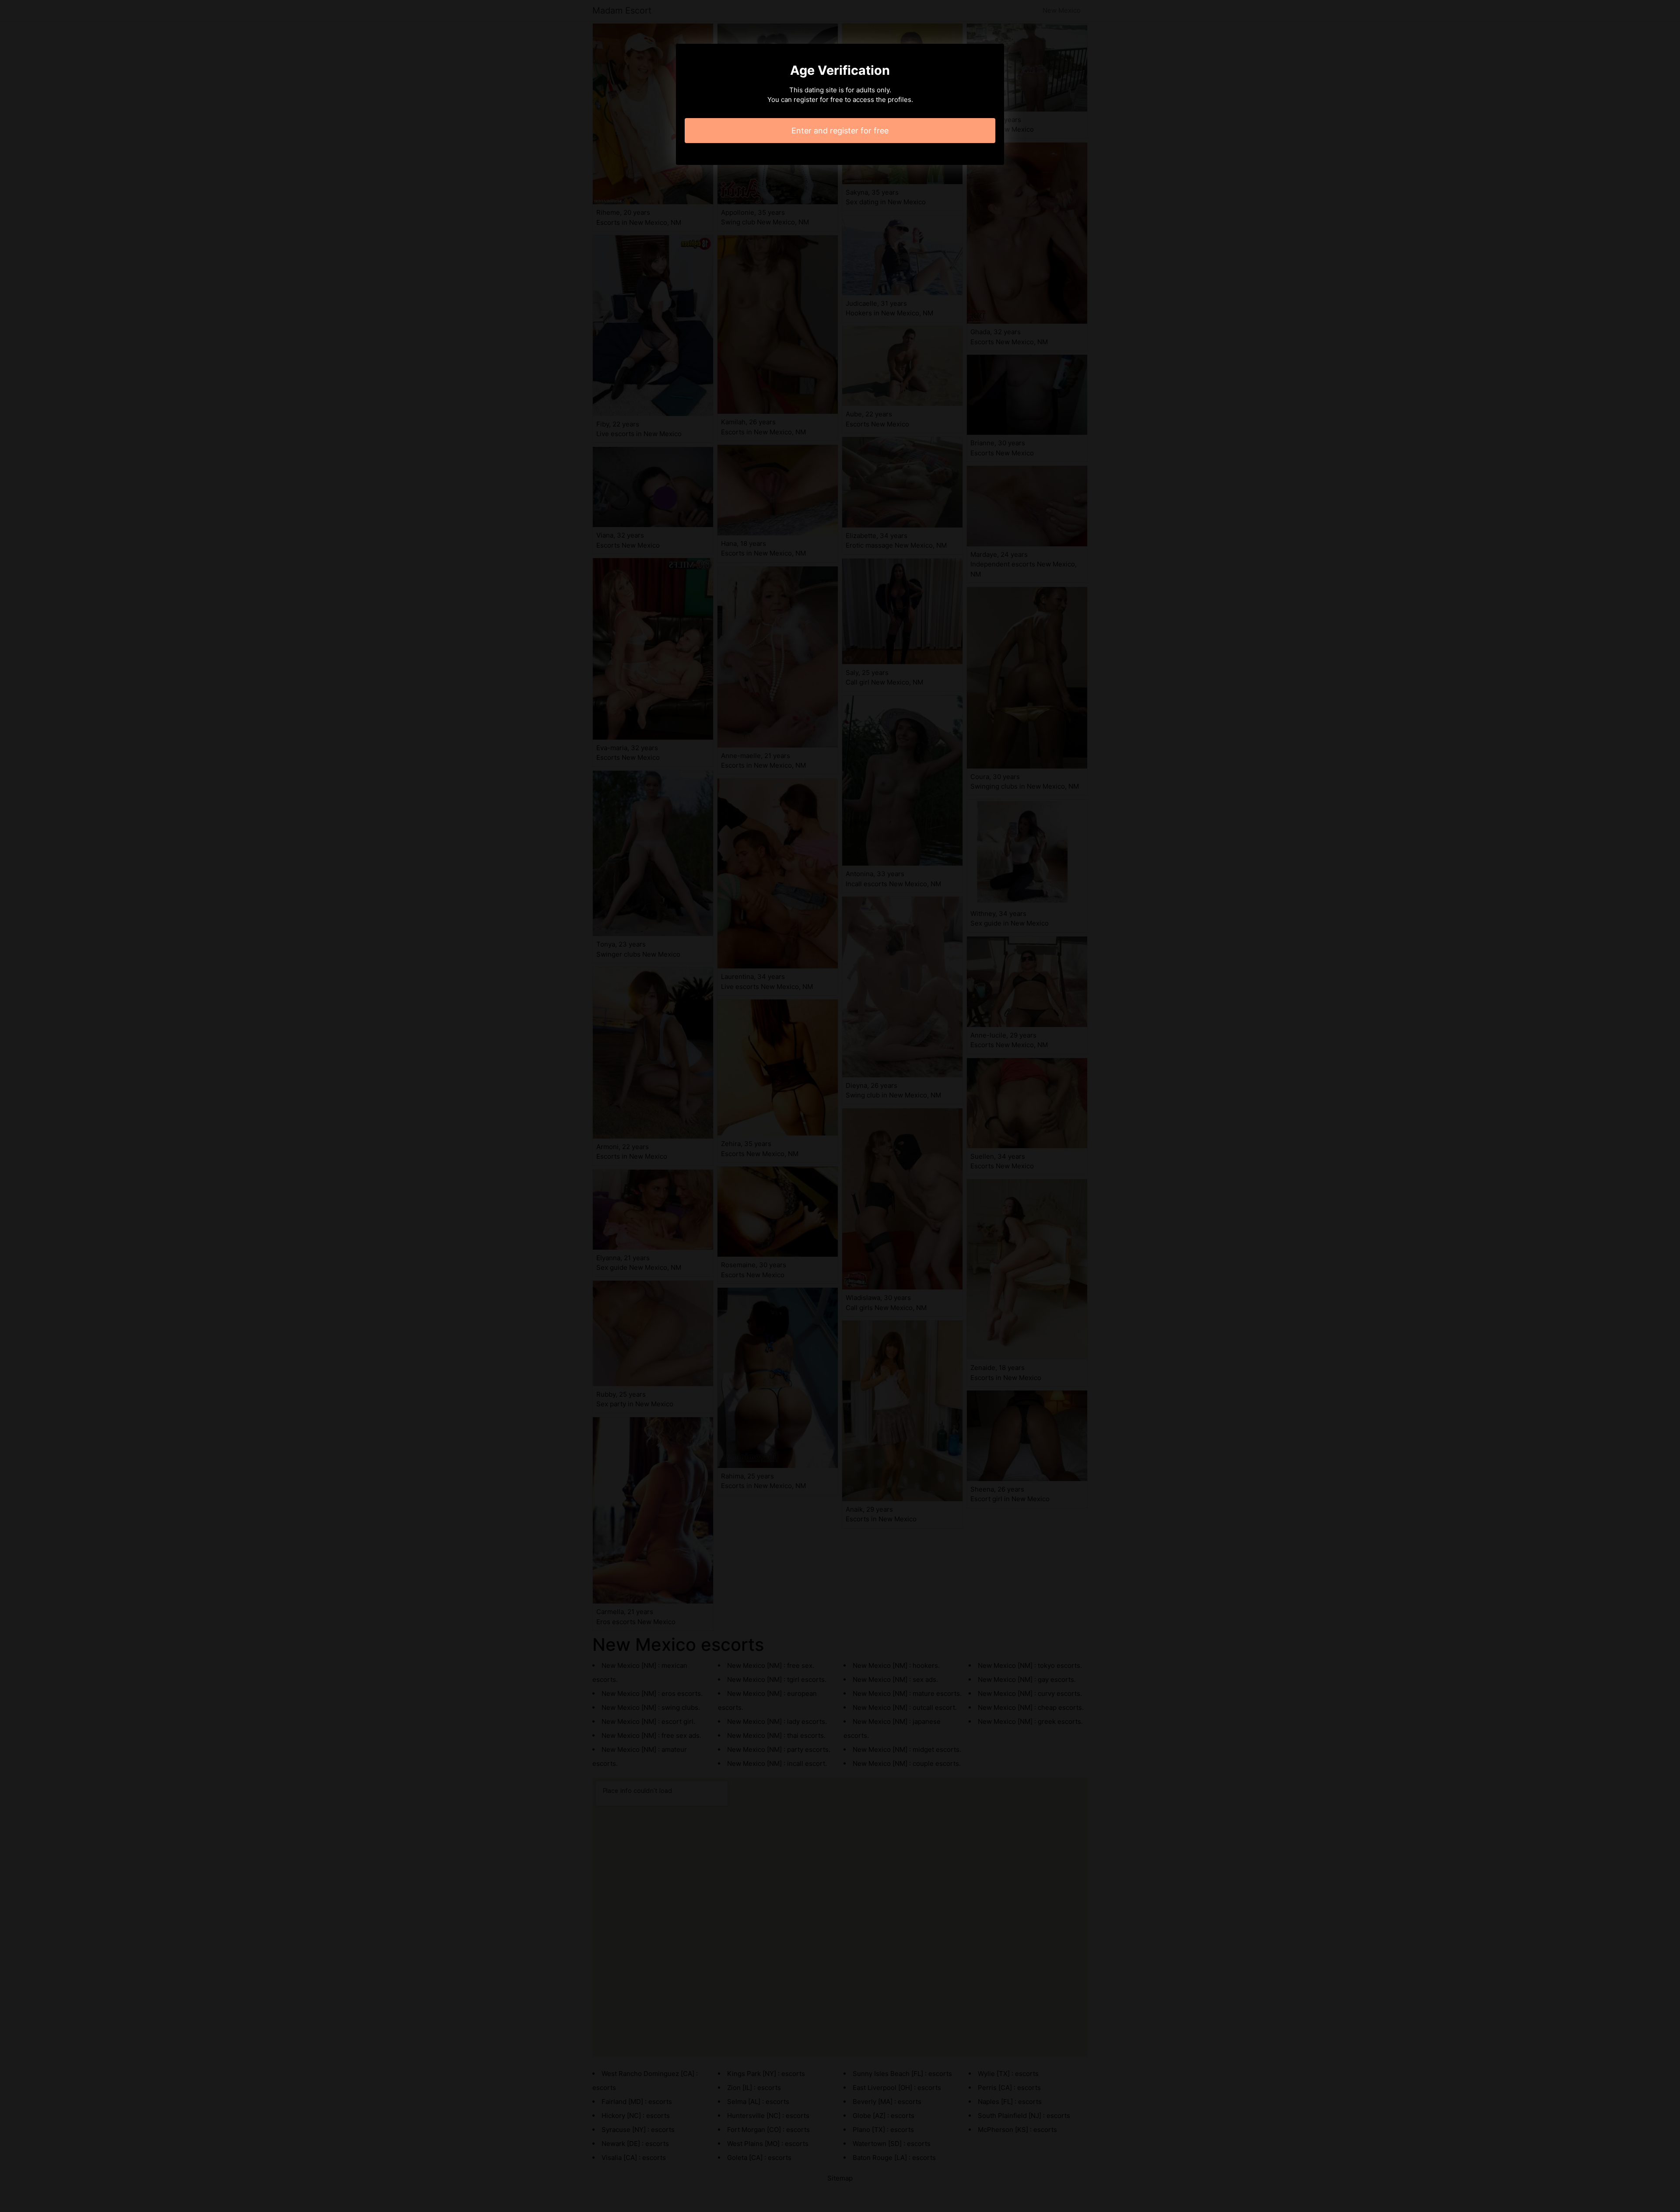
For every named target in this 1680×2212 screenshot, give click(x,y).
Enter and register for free (840, 131)
